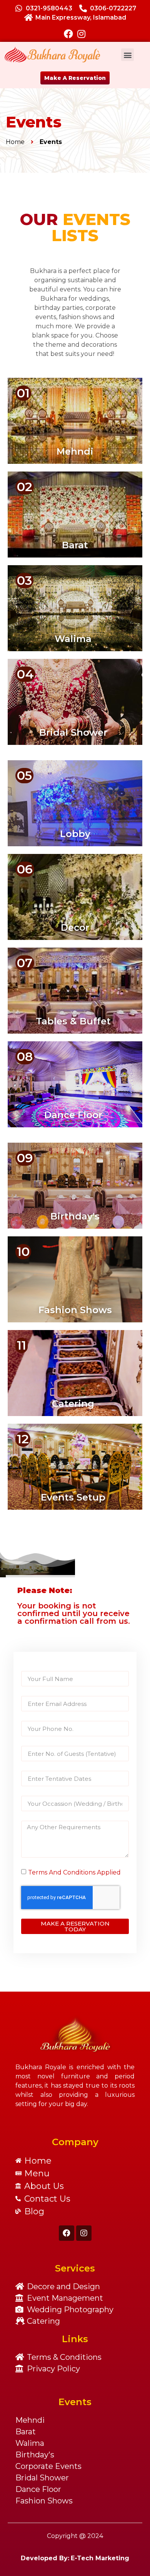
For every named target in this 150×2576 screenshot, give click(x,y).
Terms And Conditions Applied (74, 1872)
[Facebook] (68, 34)
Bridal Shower (73, 732)
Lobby (75, 834)
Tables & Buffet (73, 1021)
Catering (73, 1404)
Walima (73, 639)
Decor (75, 927)
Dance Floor (73, 1115)
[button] (127, 55)
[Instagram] (82, 34)
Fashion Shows (75, 1310)
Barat (75, 545)
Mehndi (75, 451)
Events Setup (73, 1497)
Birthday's (75, 1216)
